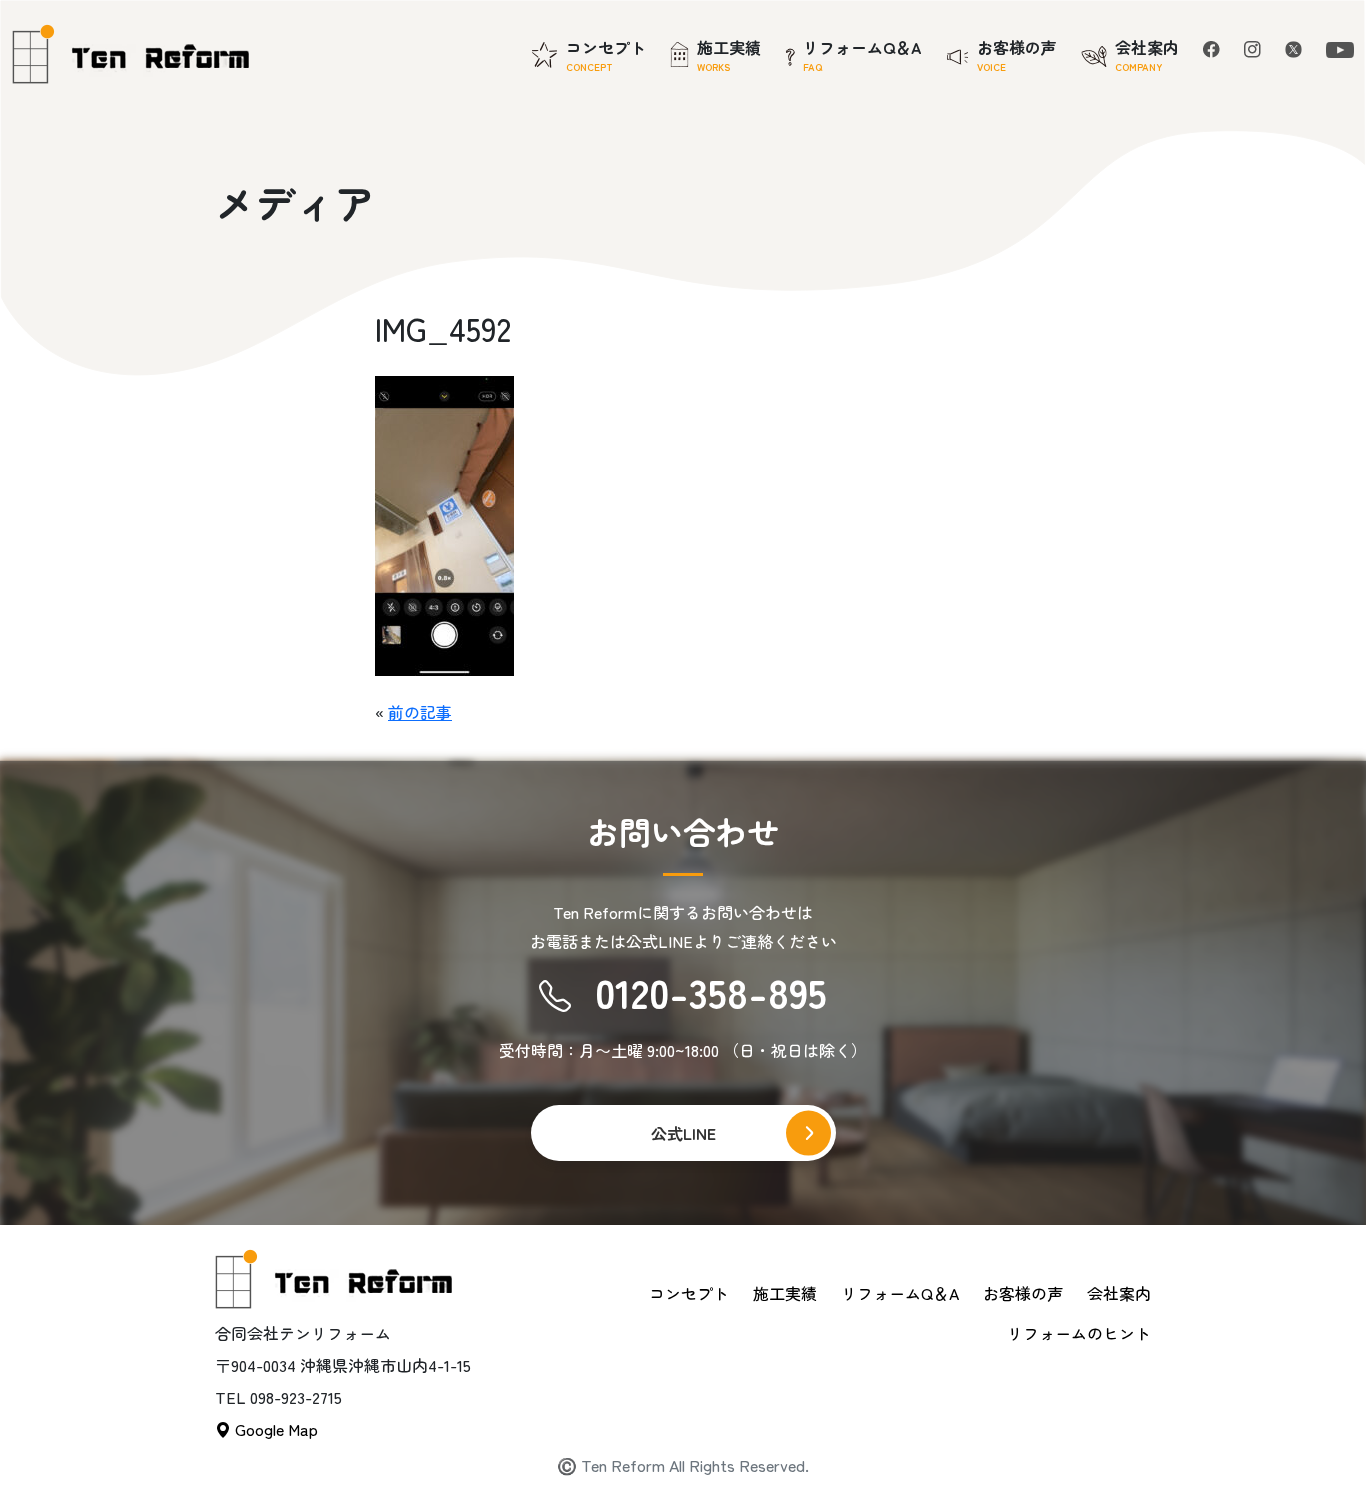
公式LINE (683, 1133)
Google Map (274, 1429)
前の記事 (420, 712)
